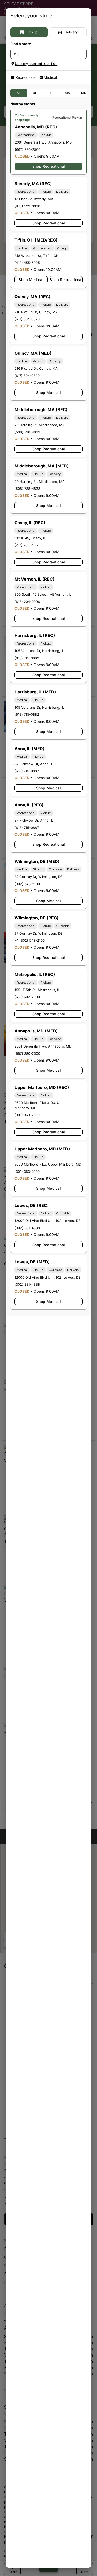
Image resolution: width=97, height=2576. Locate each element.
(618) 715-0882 (27, 658)
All (18, 93)
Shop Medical (31, 280)
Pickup (32, 32)
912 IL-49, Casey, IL (30, 538)
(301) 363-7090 (27, 1115)
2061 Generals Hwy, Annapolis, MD (43, 142)
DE (35, 93)
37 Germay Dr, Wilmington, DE (39, 877)
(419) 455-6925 (27, 263)
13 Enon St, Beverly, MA (34, 199)
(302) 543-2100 (27, 884)
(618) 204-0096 (27, 602)
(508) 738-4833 (27, 432)
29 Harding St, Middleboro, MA (40, 425)
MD (84, 93)
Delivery (71, 32)
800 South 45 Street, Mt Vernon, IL (43, 594)
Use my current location (36, 64)
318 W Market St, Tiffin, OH (37, 256)
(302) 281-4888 (27, 1228)
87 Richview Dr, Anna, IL (34, 764)
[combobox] (44, 54)
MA (68, 93)
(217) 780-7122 (27, 545)
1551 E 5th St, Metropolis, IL (37, 990)
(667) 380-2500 (28, 149)
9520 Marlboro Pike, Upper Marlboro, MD (48, 1164)
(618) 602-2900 (27, 997)
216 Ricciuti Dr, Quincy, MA (36, 312)
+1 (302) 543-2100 (30, 940)
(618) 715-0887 (27, 771)
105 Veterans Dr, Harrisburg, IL (39, 651)
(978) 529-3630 (27, 206)
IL (51, 93)
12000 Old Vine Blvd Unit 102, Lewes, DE (47, 1221)
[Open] (83, 54)
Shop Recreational (49, 166)
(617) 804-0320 (27, 319)
